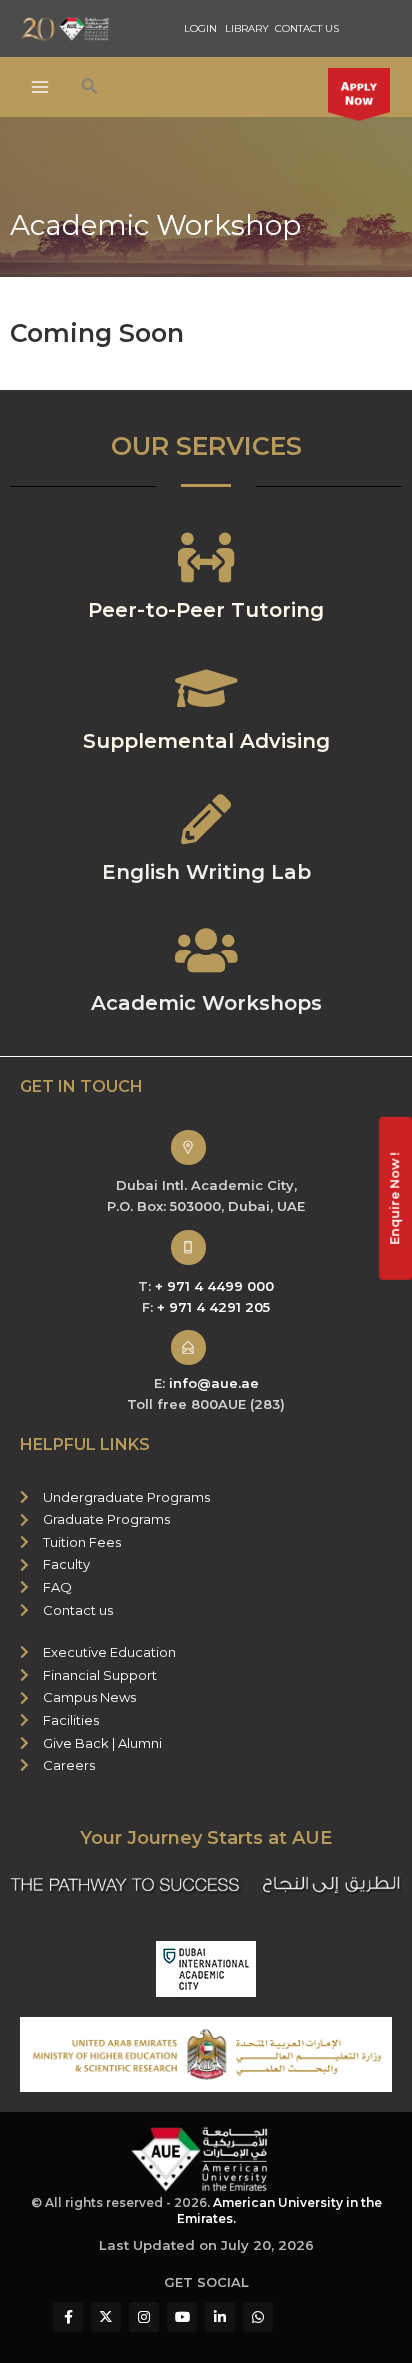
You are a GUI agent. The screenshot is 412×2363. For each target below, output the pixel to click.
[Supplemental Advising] (206, 688)
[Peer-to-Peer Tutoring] (206, 557)
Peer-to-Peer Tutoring (206, 610)
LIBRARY (247, 28)
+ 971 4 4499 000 (214, 1286)
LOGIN (200, 28)
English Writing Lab (206, 872)
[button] (90, 87)
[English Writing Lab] (206, 819)
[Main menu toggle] (40, 87)
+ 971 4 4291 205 (213, 1307)
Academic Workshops (206, 1003)
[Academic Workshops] (206, 950)
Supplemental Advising (206, 741)
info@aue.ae (214, 1383)
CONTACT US (307, 28)
